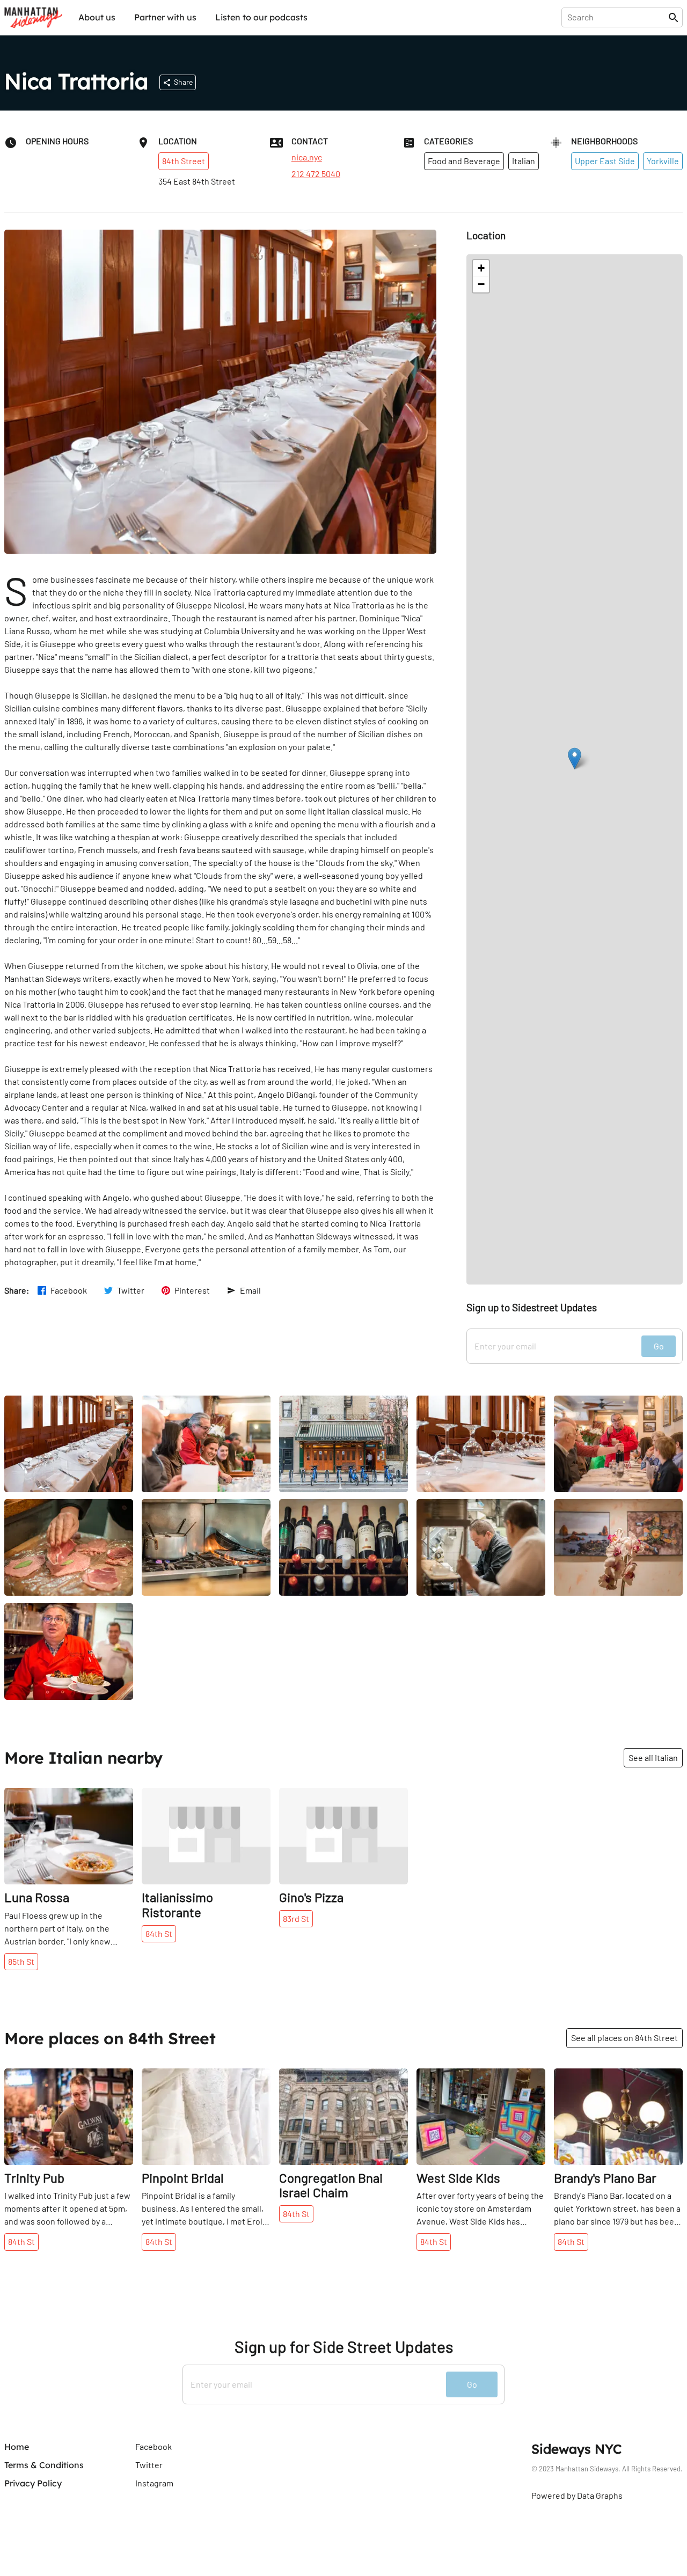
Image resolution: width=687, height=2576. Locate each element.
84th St (159, 1933)
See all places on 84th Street (624, 2038)
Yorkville (663, 161)
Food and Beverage (464, 161)
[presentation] (617, 17)
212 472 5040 (316, 174)
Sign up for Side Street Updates (344, 2347)
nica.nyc (307, 157)
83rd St (296, 1918)
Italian (524, 161)
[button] (575, 758)
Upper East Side (605, 161)
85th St (21, 1961)
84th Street (184, 161)
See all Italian (653, 1757)
